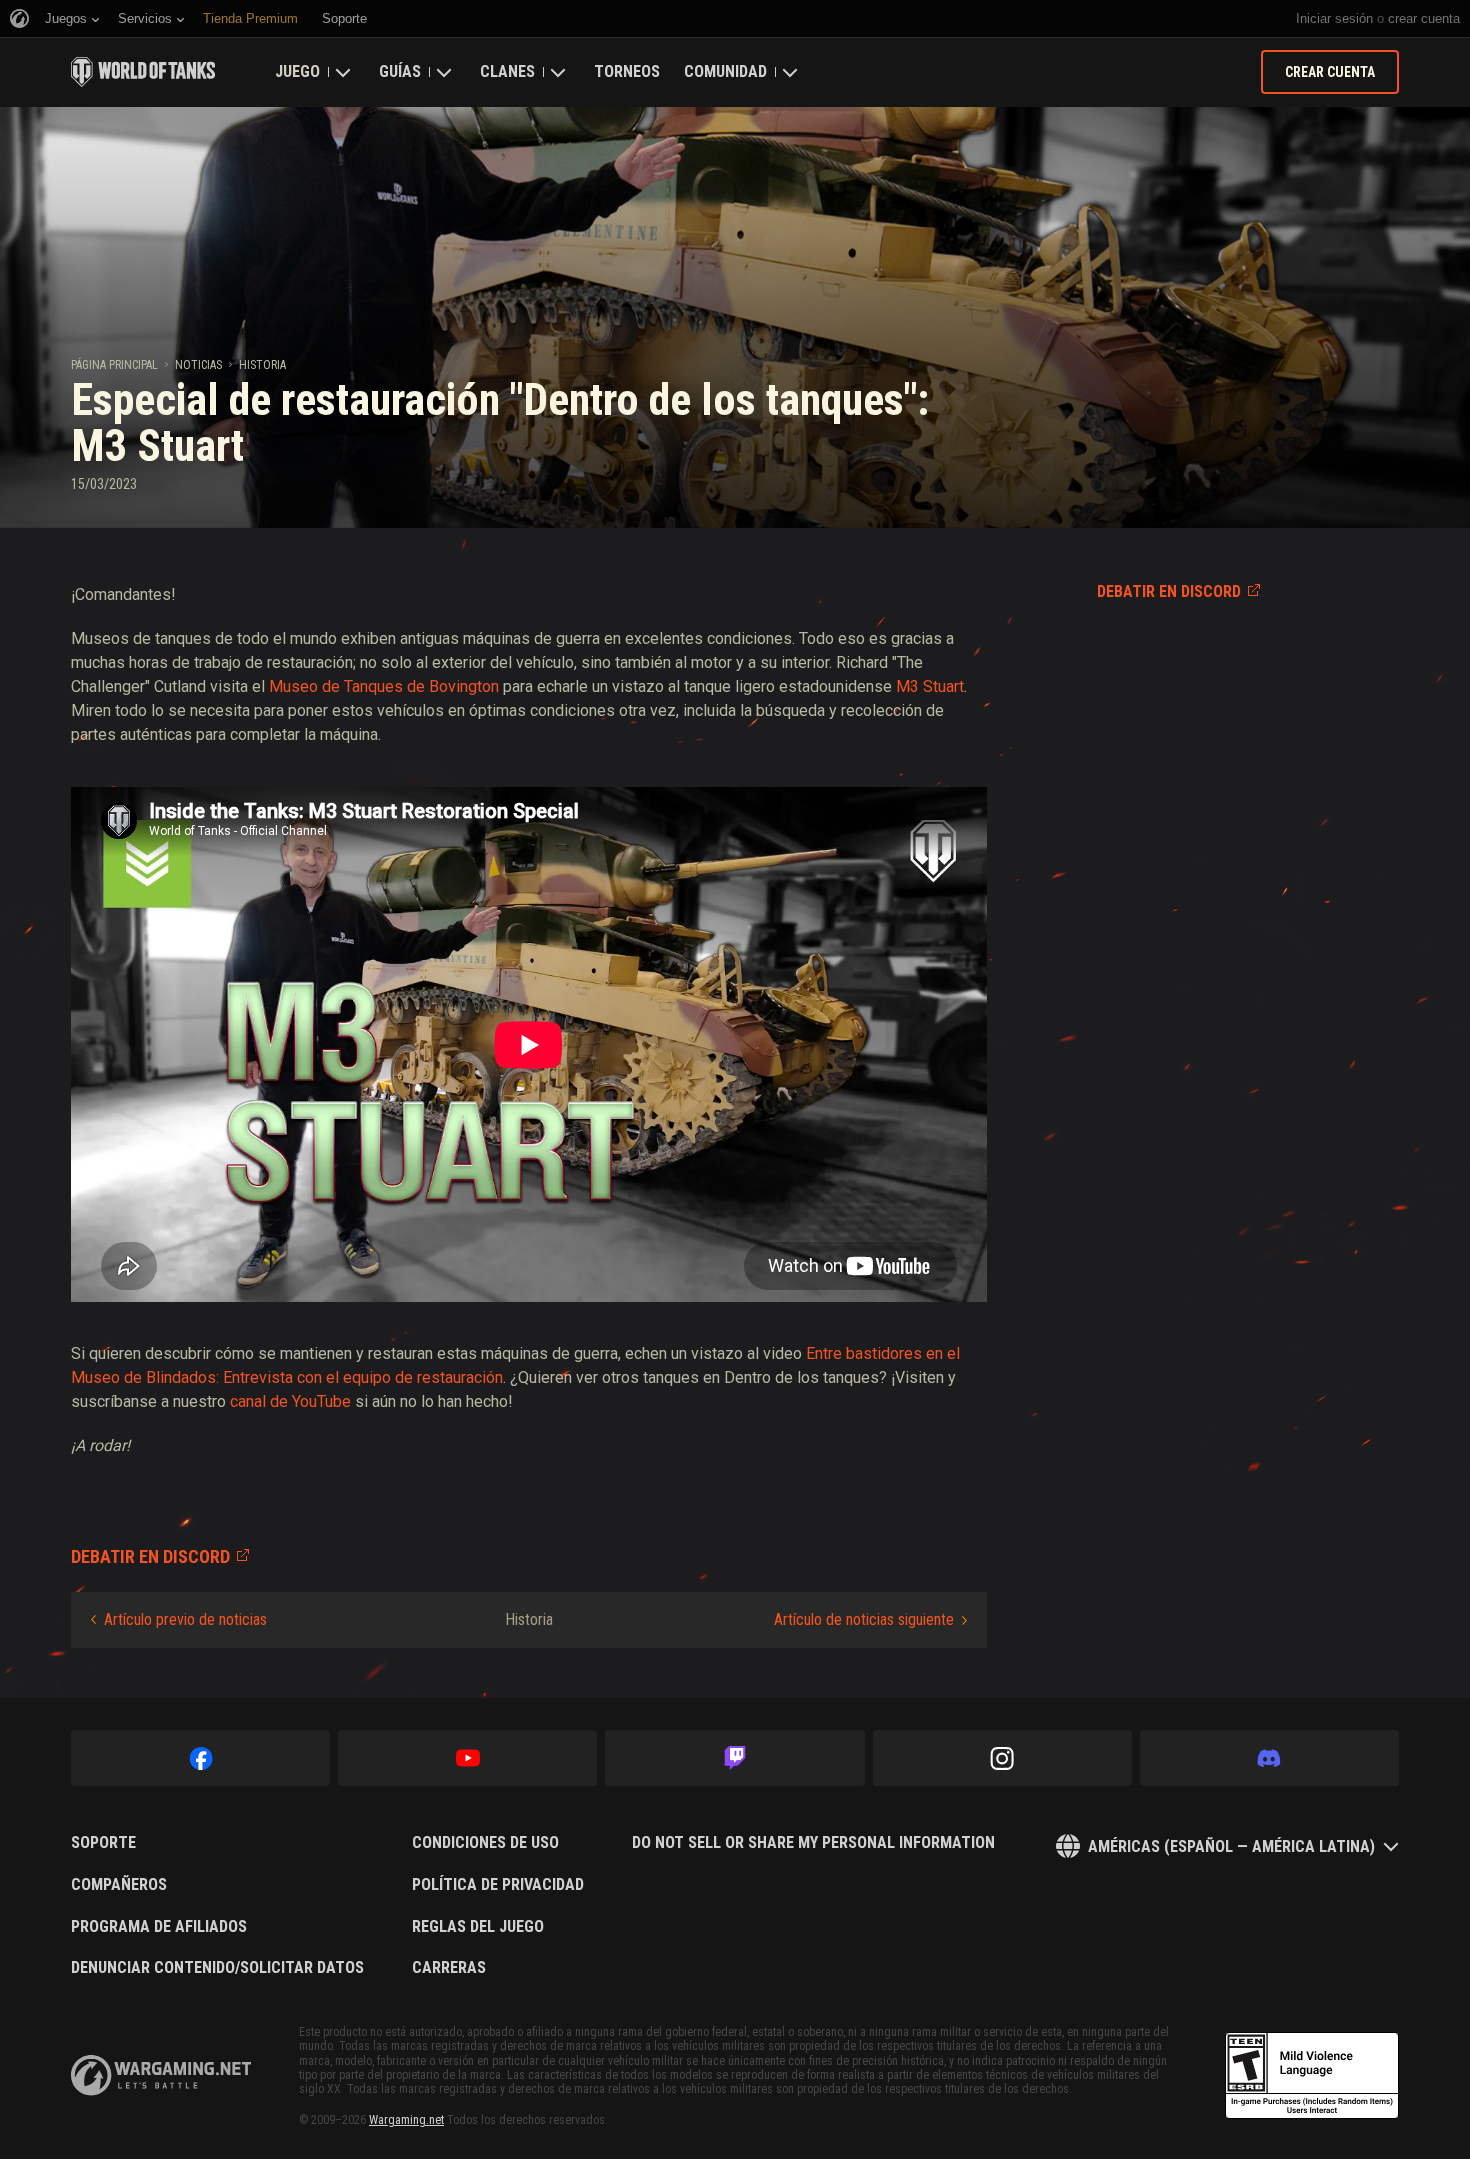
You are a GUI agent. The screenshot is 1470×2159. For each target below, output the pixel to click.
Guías (400, 71)
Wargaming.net (406, 2120)
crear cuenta (1424, 18)
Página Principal (114, 365)
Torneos (627, 71)
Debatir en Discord (1169, 591)
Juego (297, 71)
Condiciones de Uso (485, 1843)
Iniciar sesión (1334, 18)
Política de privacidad (498, 1885)
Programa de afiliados (159, 1927)
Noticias (198, 365)
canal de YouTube (290, 1401)
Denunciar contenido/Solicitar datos (217, 1968)
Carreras (449, 1968)
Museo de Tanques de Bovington (384, 686)
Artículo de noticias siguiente (864, 1619)
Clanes (507, 71)
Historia (262, 365)
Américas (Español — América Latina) (1231, 1846)
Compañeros (119, 1885)
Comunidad (725, 71)
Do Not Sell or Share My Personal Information (813, 1843)
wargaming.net (161, 2075)
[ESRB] (1312, 2076)
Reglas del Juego (478, 1927)
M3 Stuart (930, 686)
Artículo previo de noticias (185, 1619)
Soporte (103, 1843)
